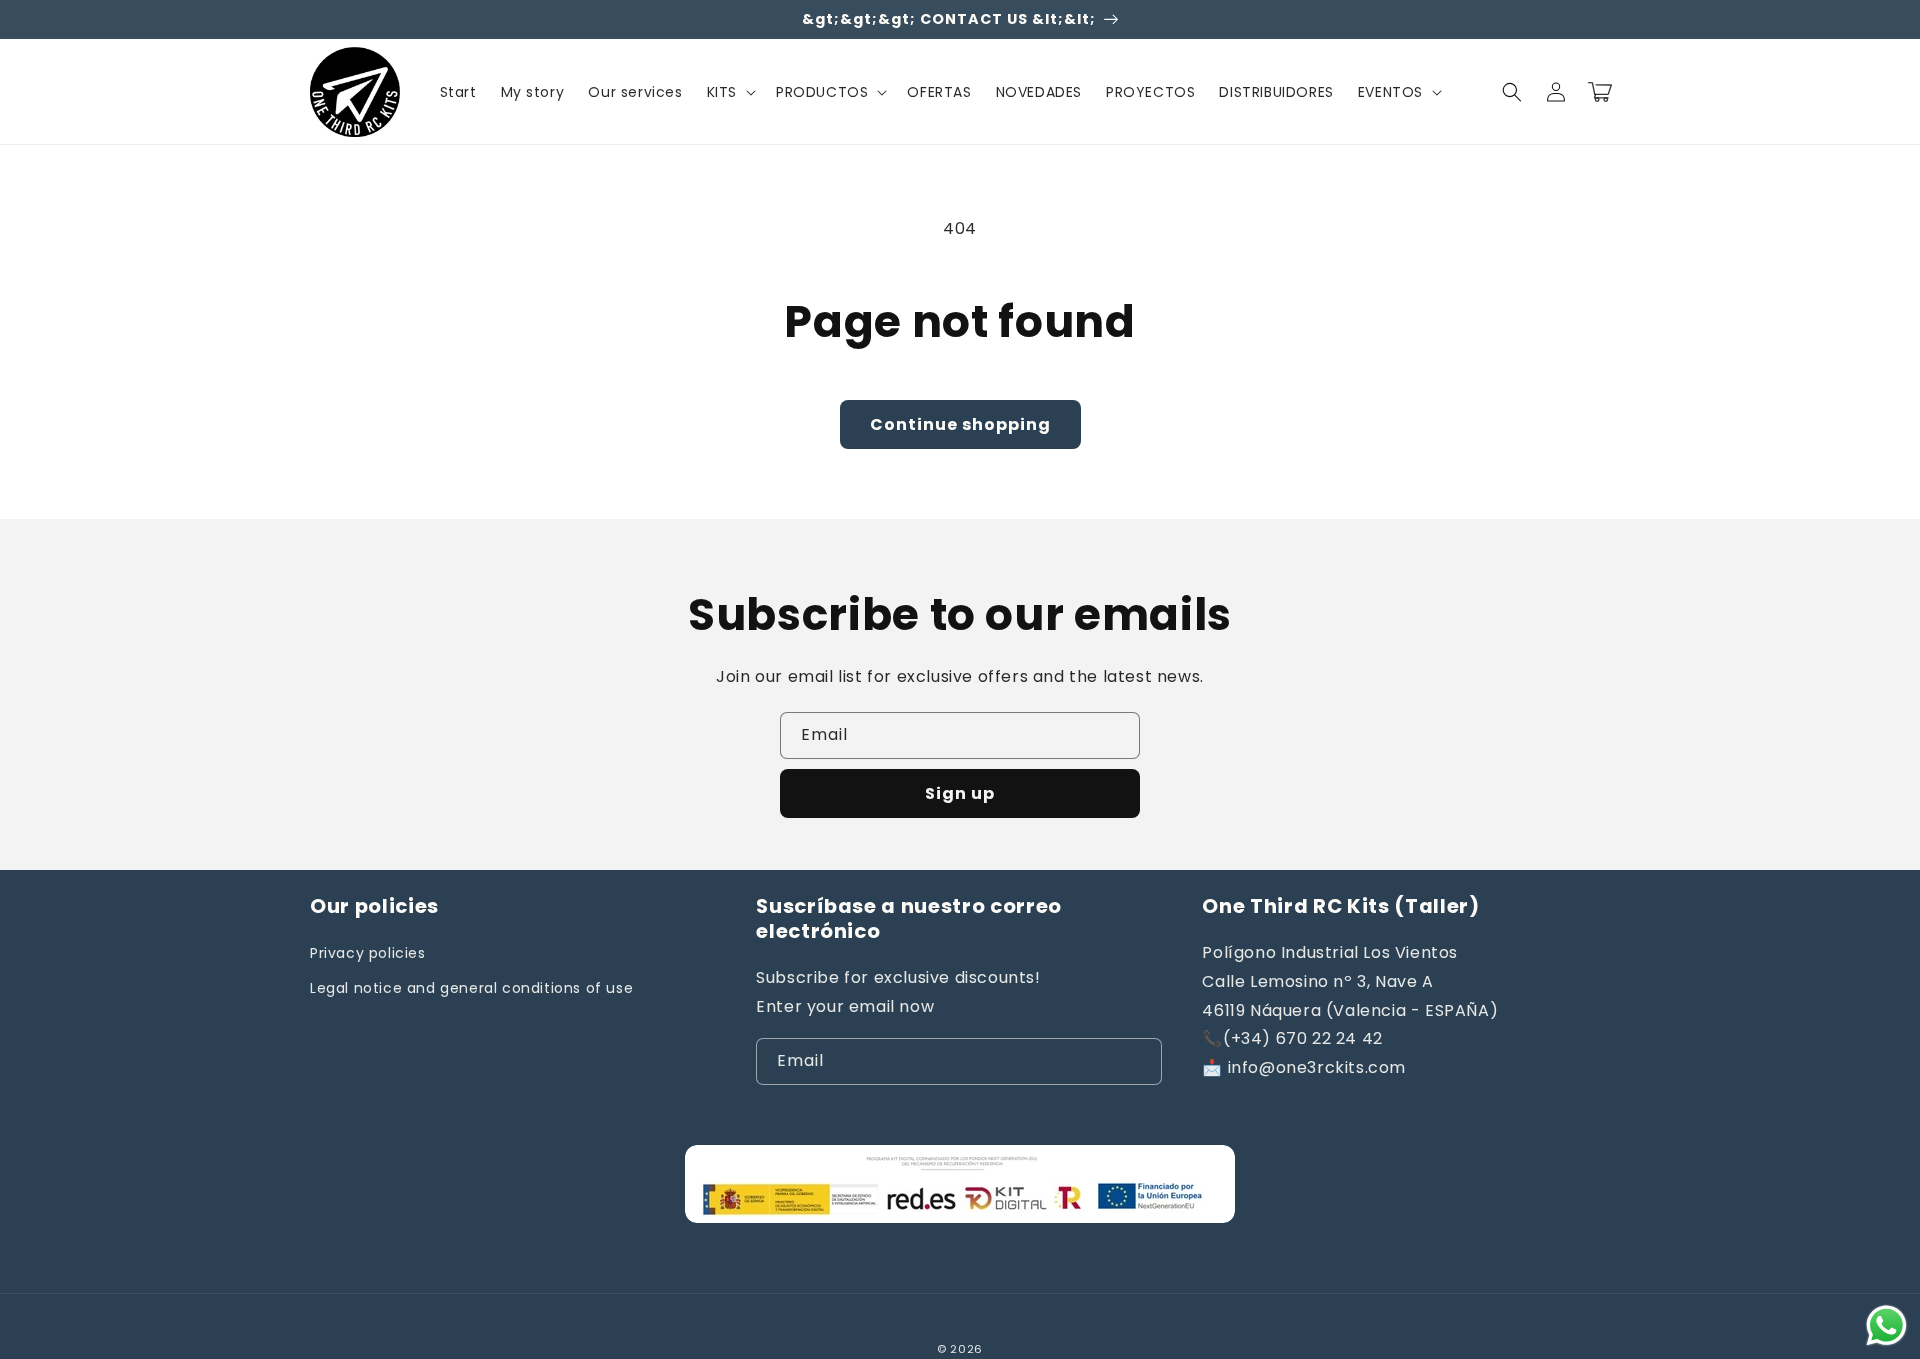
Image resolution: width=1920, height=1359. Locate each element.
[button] (729, 92)
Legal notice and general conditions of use (471, 988)
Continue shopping (960, 424)
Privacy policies (368, 953)
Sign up (960, 793)
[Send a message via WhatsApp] (1886, 1325)
